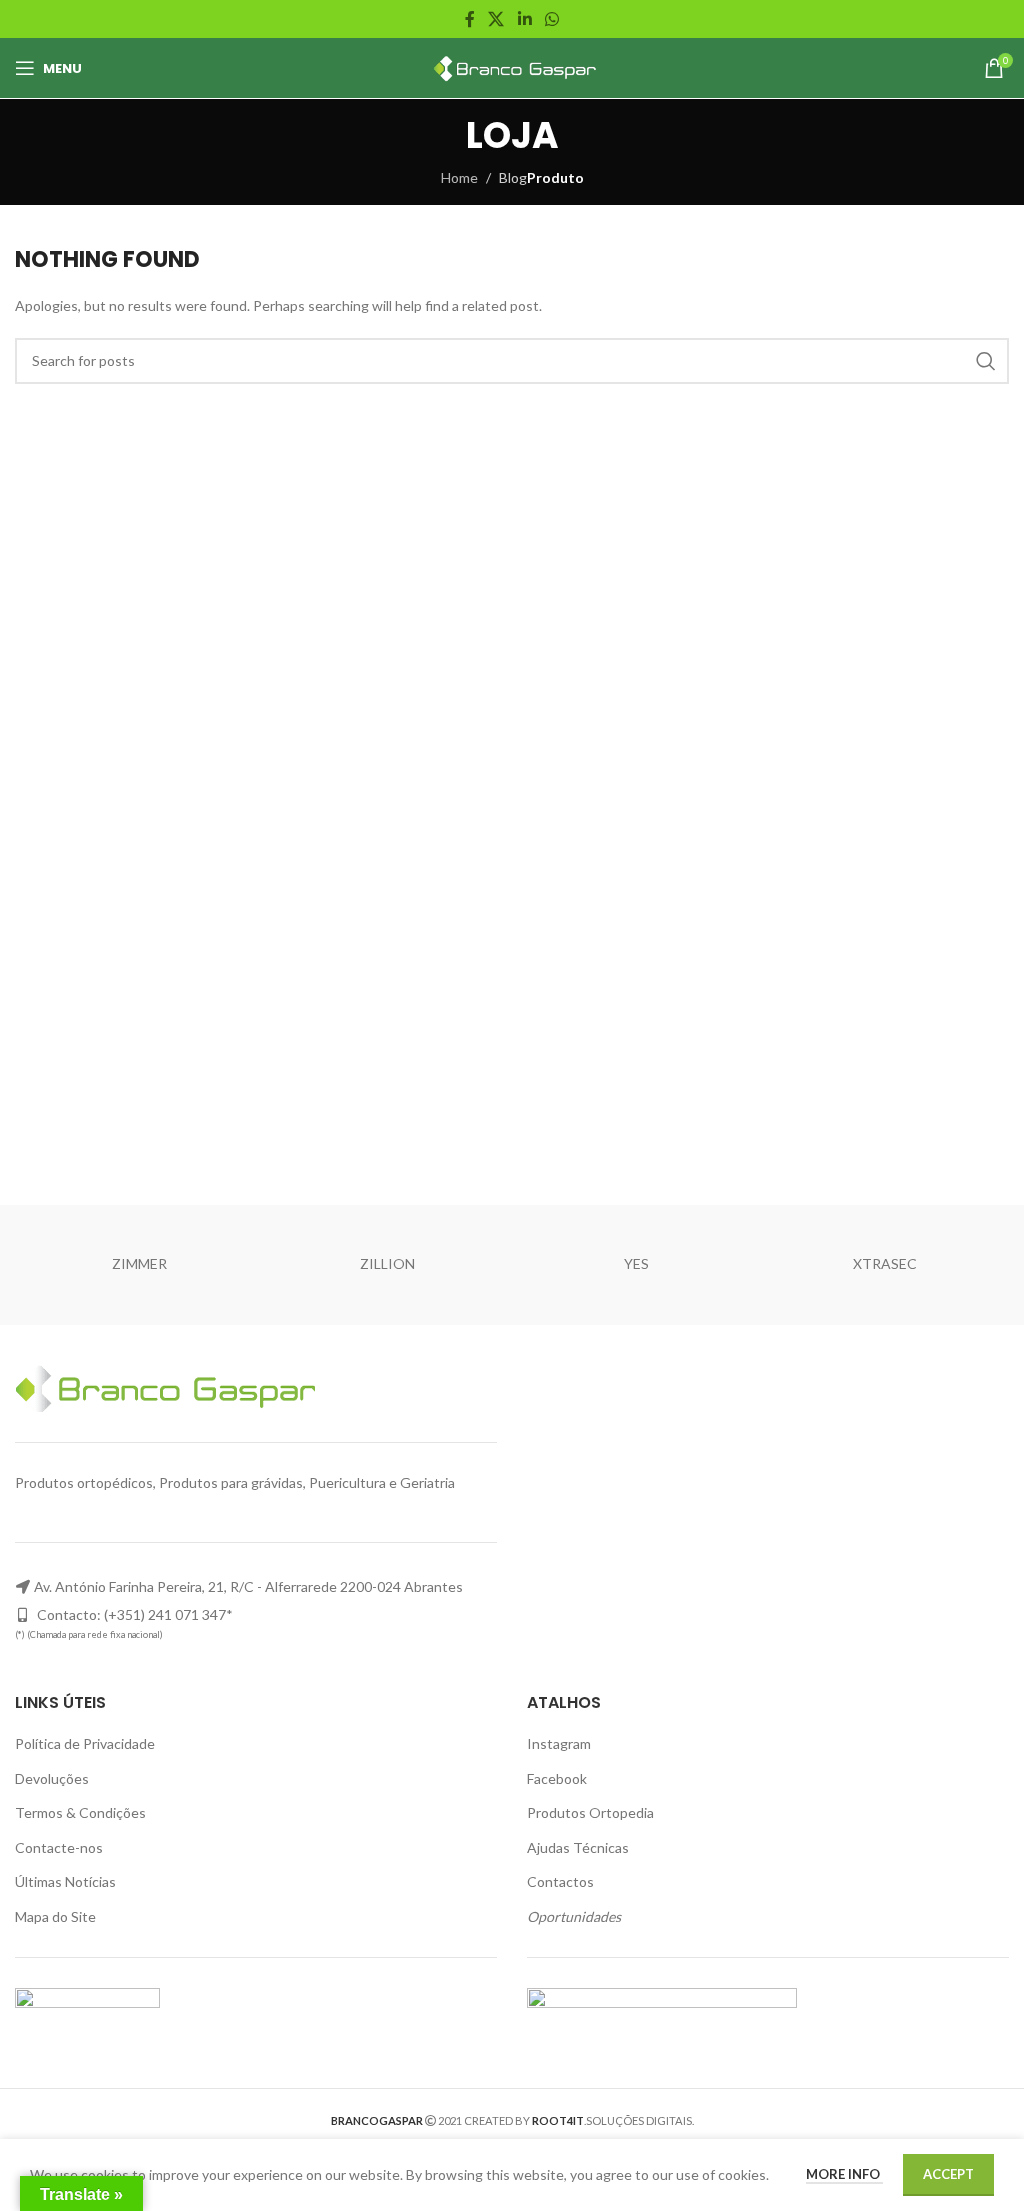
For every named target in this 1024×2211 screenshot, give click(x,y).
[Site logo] (512, 66)
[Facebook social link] (469, 19)
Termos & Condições (80, 1812)
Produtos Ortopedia (590, 1812)
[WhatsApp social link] (551, 19)
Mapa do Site (55, 1916)
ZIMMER (139, 1263)
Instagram (559, 1743)
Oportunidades (574, 1916)
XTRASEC (885, 1263)
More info (844, 2174)
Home (459, 177)
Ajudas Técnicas (578, 1847)
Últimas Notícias (65, 1881)
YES (636, 1263)
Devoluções (52, 1778)
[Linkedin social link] (524, 19)
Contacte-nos (59, 1847)
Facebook (557, 1778)
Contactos (560, 1881)
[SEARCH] (986, 361)
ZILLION (387, 1263)
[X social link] (496, 19)
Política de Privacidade (85, 1743)
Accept (948, 2174)
